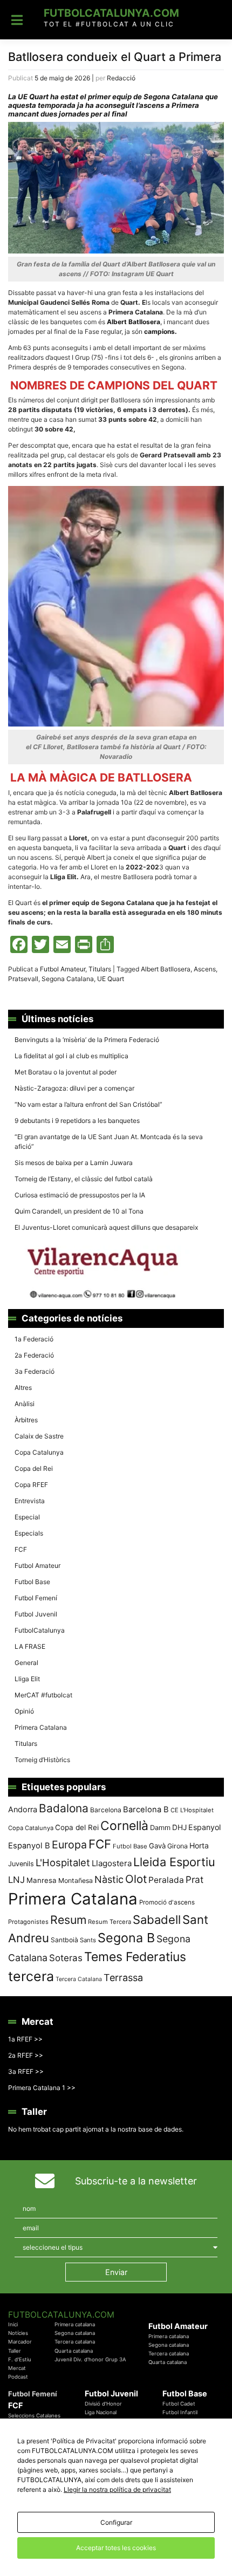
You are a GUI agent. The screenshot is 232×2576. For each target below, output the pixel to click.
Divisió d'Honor (103, 2404)
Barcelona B (146, 1810)
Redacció (121, 78)
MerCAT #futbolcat (43, 1695)
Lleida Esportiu (174, 1862)
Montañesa (76, 1880)
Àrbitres (26, 1420)
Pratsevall (23, 979)
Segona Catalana (68, 979)
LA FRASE (30, 1646)
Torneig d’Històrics (42, 1760)
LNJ (16, 1880)
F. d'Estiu (20, 2359)
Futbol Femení (36, 1598)
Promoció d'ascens (167, 1902)
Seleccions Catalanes (34, 2416)
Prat (195, 1879)
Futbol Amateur (63, 969)
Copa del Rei (34, 1468)
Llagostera (112, 1863)
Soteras (66, 1958)
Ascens (205, 969)
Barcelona (106, 1810)
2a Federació (34, 1355)
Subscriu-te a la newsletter (136, 2181)
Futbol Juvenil (36, 1614)
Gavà (157, 1846)
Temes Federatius (135, 1957)
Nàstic (109, 1879)
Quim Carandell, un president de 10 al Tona (79, 1211)
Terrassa (123, 1978)
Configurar (116, 2522)
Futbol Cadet (179, 2404)
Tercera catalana (75, 2342)
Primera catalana (75, 2324)
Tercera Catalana (79, 1979)
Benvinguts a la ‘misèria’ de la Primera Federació (87, 1040)
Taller (15, 2351)
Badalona (64, 1808)
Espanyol (204, 1827)
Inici (13, 2324)
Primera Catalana (41, 1727)
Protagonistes (28, 1922)
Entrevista (30, 1501)
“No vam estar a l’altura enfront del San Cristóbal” (88, 1104)
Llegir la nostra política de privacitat (117, 2489)
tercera (31, 1976)
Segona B (126, 1938)
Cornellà (124, 1826)
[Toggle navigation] (17, 20)
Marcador (20, 2342)
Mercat (17, 2368)
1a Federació (34, 1339)
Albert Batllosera (166, 969)
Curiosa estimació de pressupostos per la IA (80, 1195)
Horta (199, 1845)
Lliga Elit (27, 1679)
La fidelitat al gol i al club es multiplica (71, 1056)
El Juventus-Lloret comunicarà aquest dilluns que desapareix (106, 1227)
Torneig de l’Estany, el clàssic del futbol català (84, 1179)
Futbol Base (32, 1582)
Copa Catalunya (39, 1452)
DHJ (179, 1827)
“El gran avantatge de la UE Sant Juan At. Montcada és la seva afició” (109, 1142)
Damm (160, 1827)
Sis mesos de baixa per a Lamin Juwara (74, 1163)
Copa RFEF (31, 1485)
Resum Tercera (110, 1922)
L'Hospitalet (63, 1862)
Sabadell (157, 1920)
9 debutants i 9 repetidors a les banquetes (77, 1121)
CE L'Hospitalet (192, 1810)
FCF (21, 1549)
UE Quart (111, 979)
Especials (29, 1533)
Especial (27, 1517)
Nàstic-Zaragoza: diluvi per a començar (74, 1088)
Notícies (18, 2333)
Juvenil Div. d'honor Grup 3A (90, 2359)
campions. (160, 331)
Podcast (18, 2377)
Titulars (100, 969)
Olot (136, 1879)
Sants (88, 1940)
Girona (178, 1846)
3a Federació (35, 1371)
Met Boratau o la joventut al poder (66, 1072)
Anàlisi (25, 1404)
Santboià (64, 1940)
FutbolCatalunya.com (111, 13)
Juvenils (21, 1864)
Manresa (42, 1880)
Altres (23, 1388)
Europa (69, 1845)
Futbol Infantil (180, 2412)
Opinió (24, 1711)
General (26, 1663)
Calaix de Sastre (39, 1436)
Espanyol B (29, 1846)
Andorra (23, 1809)
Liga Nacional (101, 2412)
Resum (68, 1920)
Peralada (166, 1880)
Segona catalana (75, 2333)
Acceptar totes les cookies (116, 2548)
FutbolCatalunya (40, 1630)
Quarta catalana (74, 2351)
